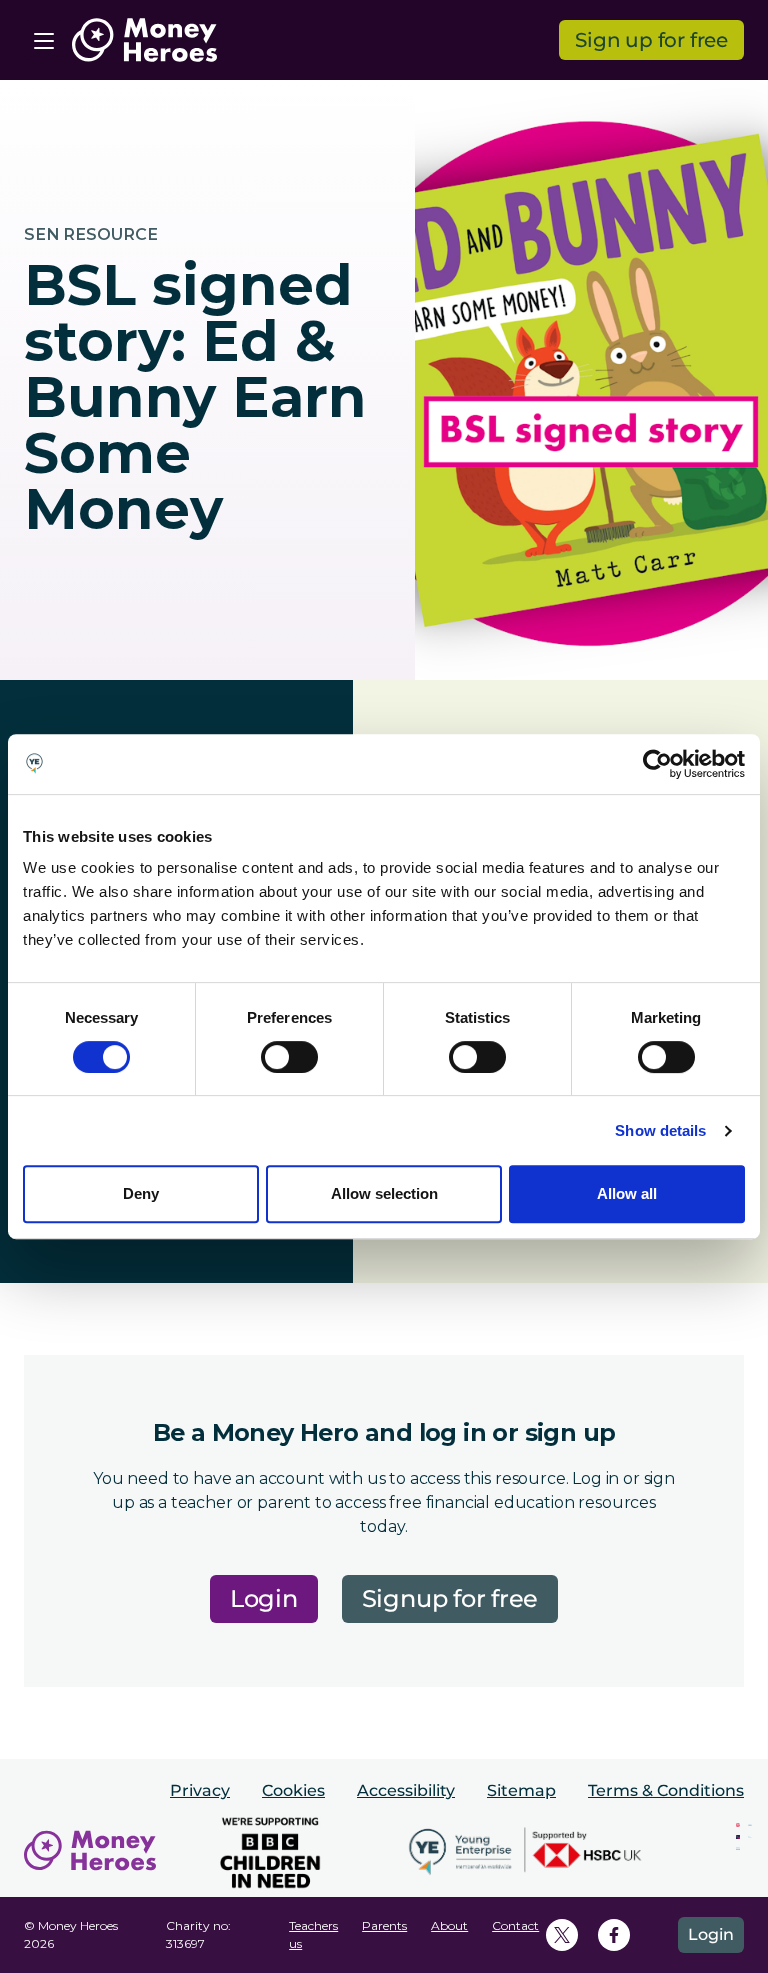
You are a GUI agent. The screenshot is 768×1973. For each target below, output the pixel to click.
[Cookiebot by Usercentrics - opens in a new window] (657, 764)
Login (264, 1598)
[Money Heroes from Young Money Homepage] (144, 40)
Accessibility (406, 1790)
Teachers (313, 1925)
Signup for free (450, 1598)
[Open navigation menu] (44, 40)
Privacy (200, 1790)
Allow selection (384, 1193)
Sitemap (521, 1790)
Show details (660, 1130)
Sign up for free (651, 40)
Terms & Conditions (666, 1790)
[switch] (289, 1057)
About (449, 1925)
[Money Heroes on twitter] (562, 1935)
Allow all (627, 1193)
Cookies (293, 1790)
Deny (141, 1193)
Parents (384, 1925)
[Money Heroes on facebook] (614, 1935)
